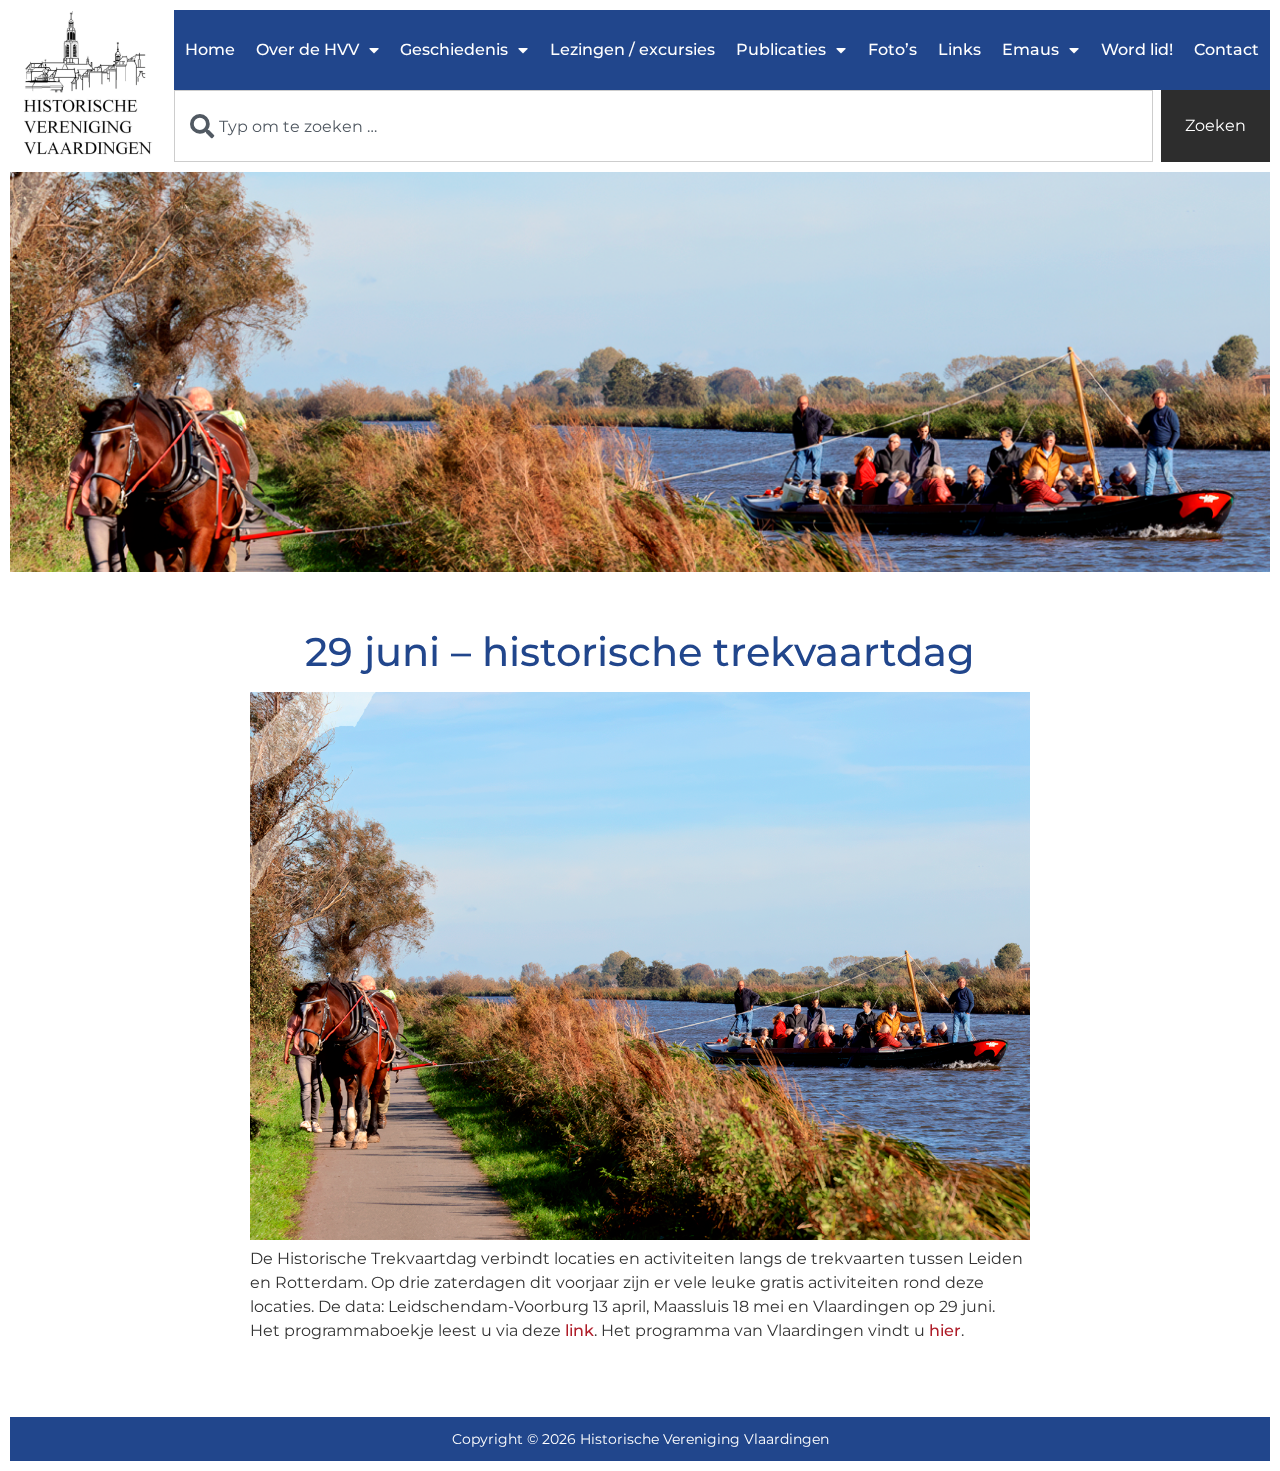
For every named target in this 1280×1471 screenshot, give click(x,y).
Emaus (1030, 49)
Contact (1226, 49)
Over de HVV (307, 49)
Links (959, 49)
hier (945, 1330)
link (579, 1330)
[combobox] (663, 126)
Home (210, 49)
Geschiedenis (454, 49)
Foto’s (892, 49)
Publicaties (781, 49)
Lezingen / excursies (632, 49)
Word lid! (1137, 49)
